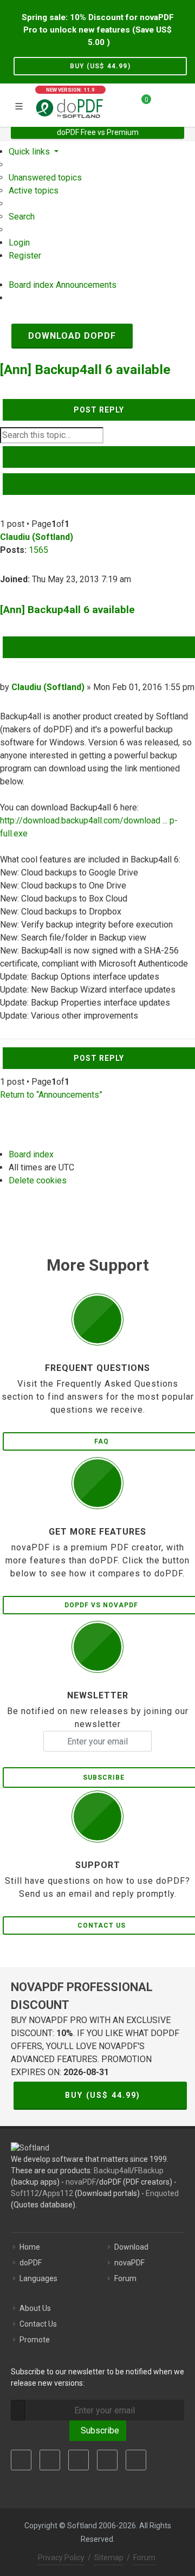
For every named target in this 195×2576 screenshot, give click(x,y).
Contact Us (38, 2324)
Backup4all (112, 2171)
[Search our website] (183, 104)
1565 (38, 550)
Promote (35, 2340)
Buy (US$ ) (100, 66)
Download (131, 2247)
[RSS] (136, 2460)
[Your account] (163, 104)
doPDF (31, 2263)
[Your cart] (140, 104)
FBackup (149, 2171)
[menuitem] (45, 178)
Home (30, 2247)
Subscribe (98, 2430)
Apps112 (58, 2193)
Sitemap (109, 2558)
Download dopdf (72, 336)
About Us (35, 2308)
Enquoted (162, 2193)
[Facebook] (21, 2460)
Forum (125, 2278)
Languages (38, 2278)
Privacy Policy (61, 2558)
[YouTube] (107, 2460)
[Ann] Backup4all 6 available (85, 369)
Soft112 (25, 2193)
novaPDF (81, 2182)
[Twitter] (50, 2460)
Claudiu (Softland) (37, 537)
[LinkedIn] (79, 2460)
